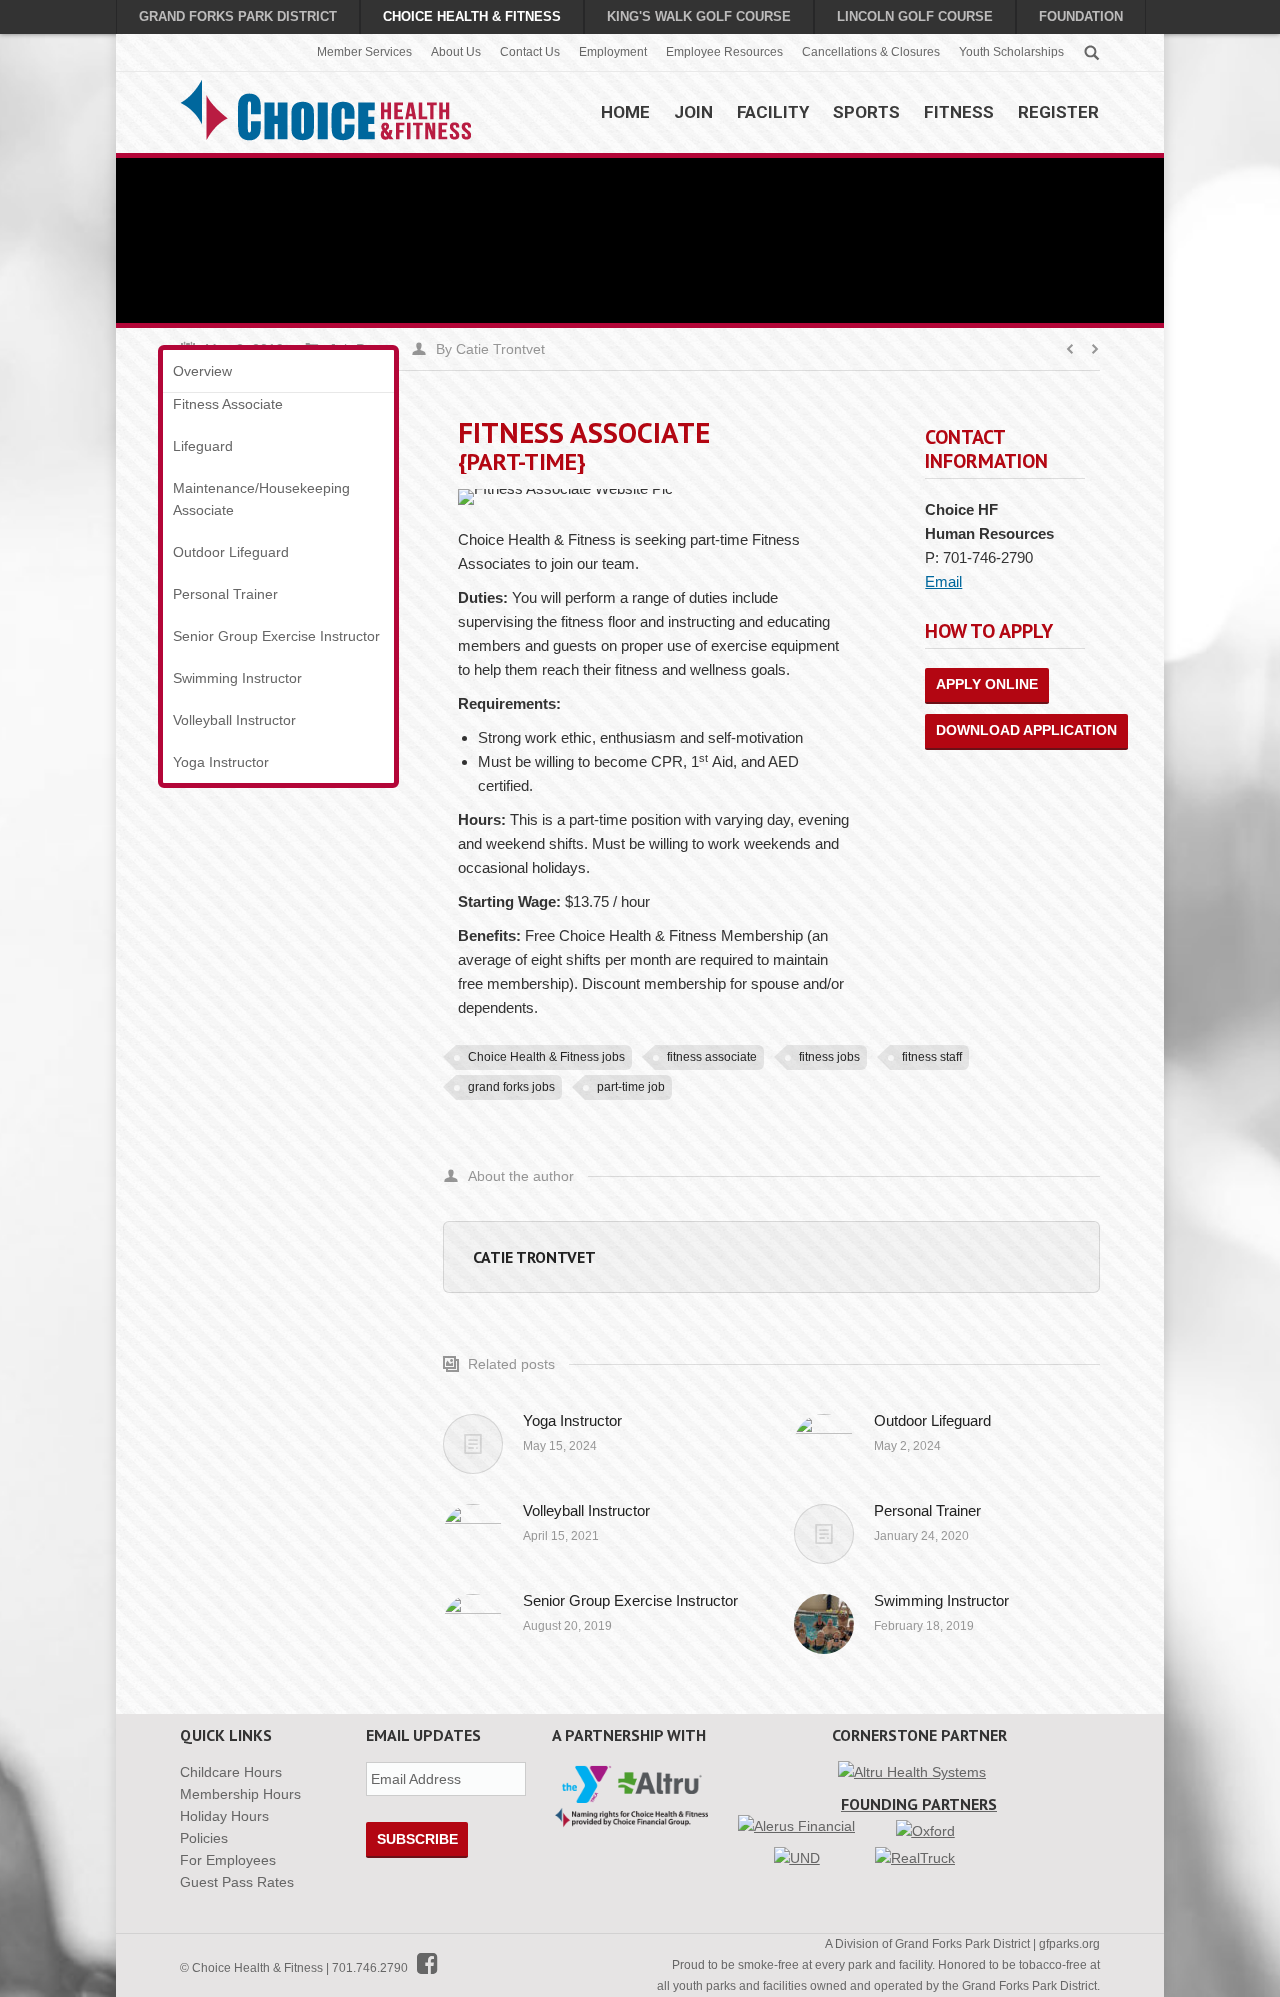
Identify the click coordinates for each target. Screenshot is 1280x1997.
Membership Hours (240, 1794)
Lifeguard (203, 446)
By (490, 349)
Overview (202, 371)
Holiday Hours (224, 1816)
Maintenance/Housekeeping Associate (261, 499)
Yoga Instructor (572, 1420)
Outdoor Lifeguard (932, 1420)
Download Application (1026, 730)
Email (943, 581)
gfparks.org (1069, 1944)
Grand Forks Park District (238, 16)
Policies (204, 1838)
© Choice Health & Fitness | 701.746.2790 (298, 1968)
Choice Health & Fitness (472, 16)
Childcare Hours (231, 1772)
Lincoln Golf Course (915, 16)
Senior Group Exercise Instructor (630, 1600)
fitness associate (712, 1057)
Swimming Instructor (941, 1600)
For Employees (228, 1860)
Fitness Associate (228, 404)
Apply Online (987, 684)
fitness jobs (829, 1057)
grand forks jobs (511, 1087)
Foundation (1081, 16)
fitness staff (932, 1057)
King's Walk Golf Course (699, 16)
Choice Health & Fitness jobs (546, 1057)
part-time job (631, 1087)
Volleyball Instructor (586, 1510)
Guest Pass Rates (237, 1882)
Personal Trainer (927, 1510)
